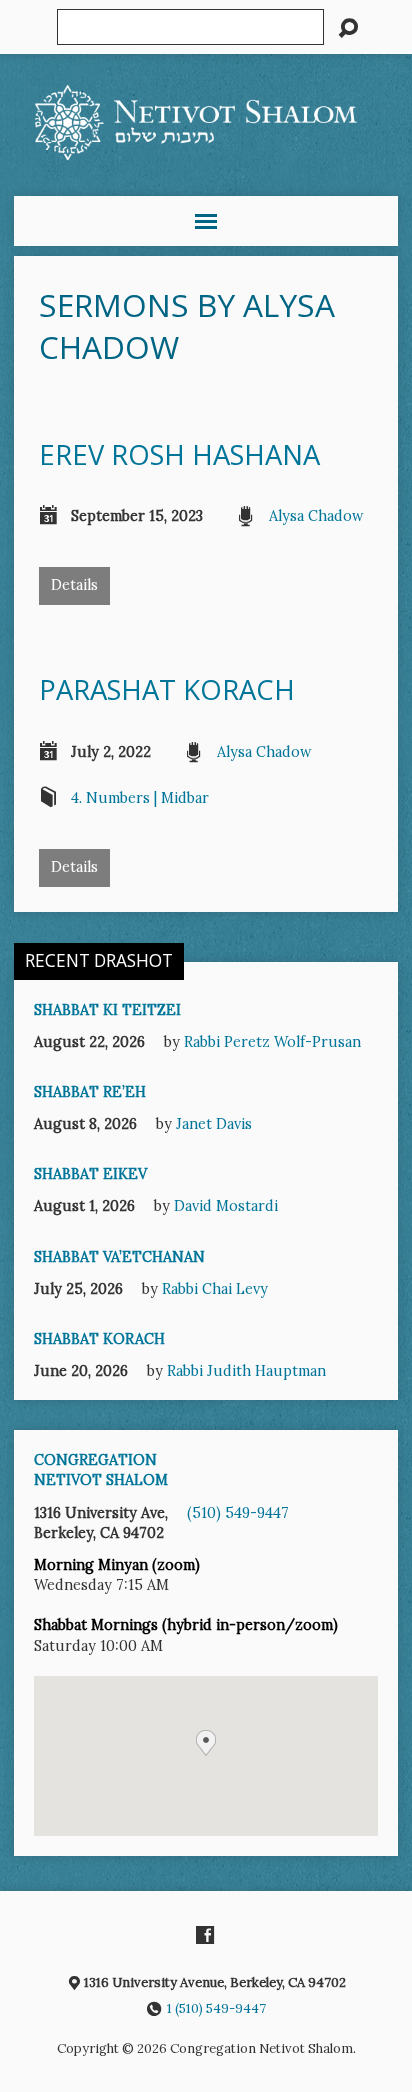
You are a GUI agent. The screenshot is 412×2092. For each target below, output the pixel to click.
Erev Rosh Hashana (183, 454)
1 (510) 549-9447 (216, 2008)
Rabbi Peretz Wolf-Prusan (272, 1042)
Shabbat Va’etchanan (119, 1257)
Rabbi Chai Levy (215, 1289)
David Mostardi (226, 1206)
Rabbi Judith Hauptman (246, 1371)
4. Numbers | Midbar (140, 798)
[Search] (348, 28)
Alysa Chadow (316, 516)
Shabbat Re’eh (90, 1092)
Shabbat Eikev (90, 1174)
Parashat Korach (167, 689)
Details (74, 585)
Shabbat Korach (99, 1339)
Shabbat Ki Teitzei (107, 1010)
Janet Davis (214, 1124)
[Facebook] (205, 1935)
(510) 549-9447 (238, 1513)
